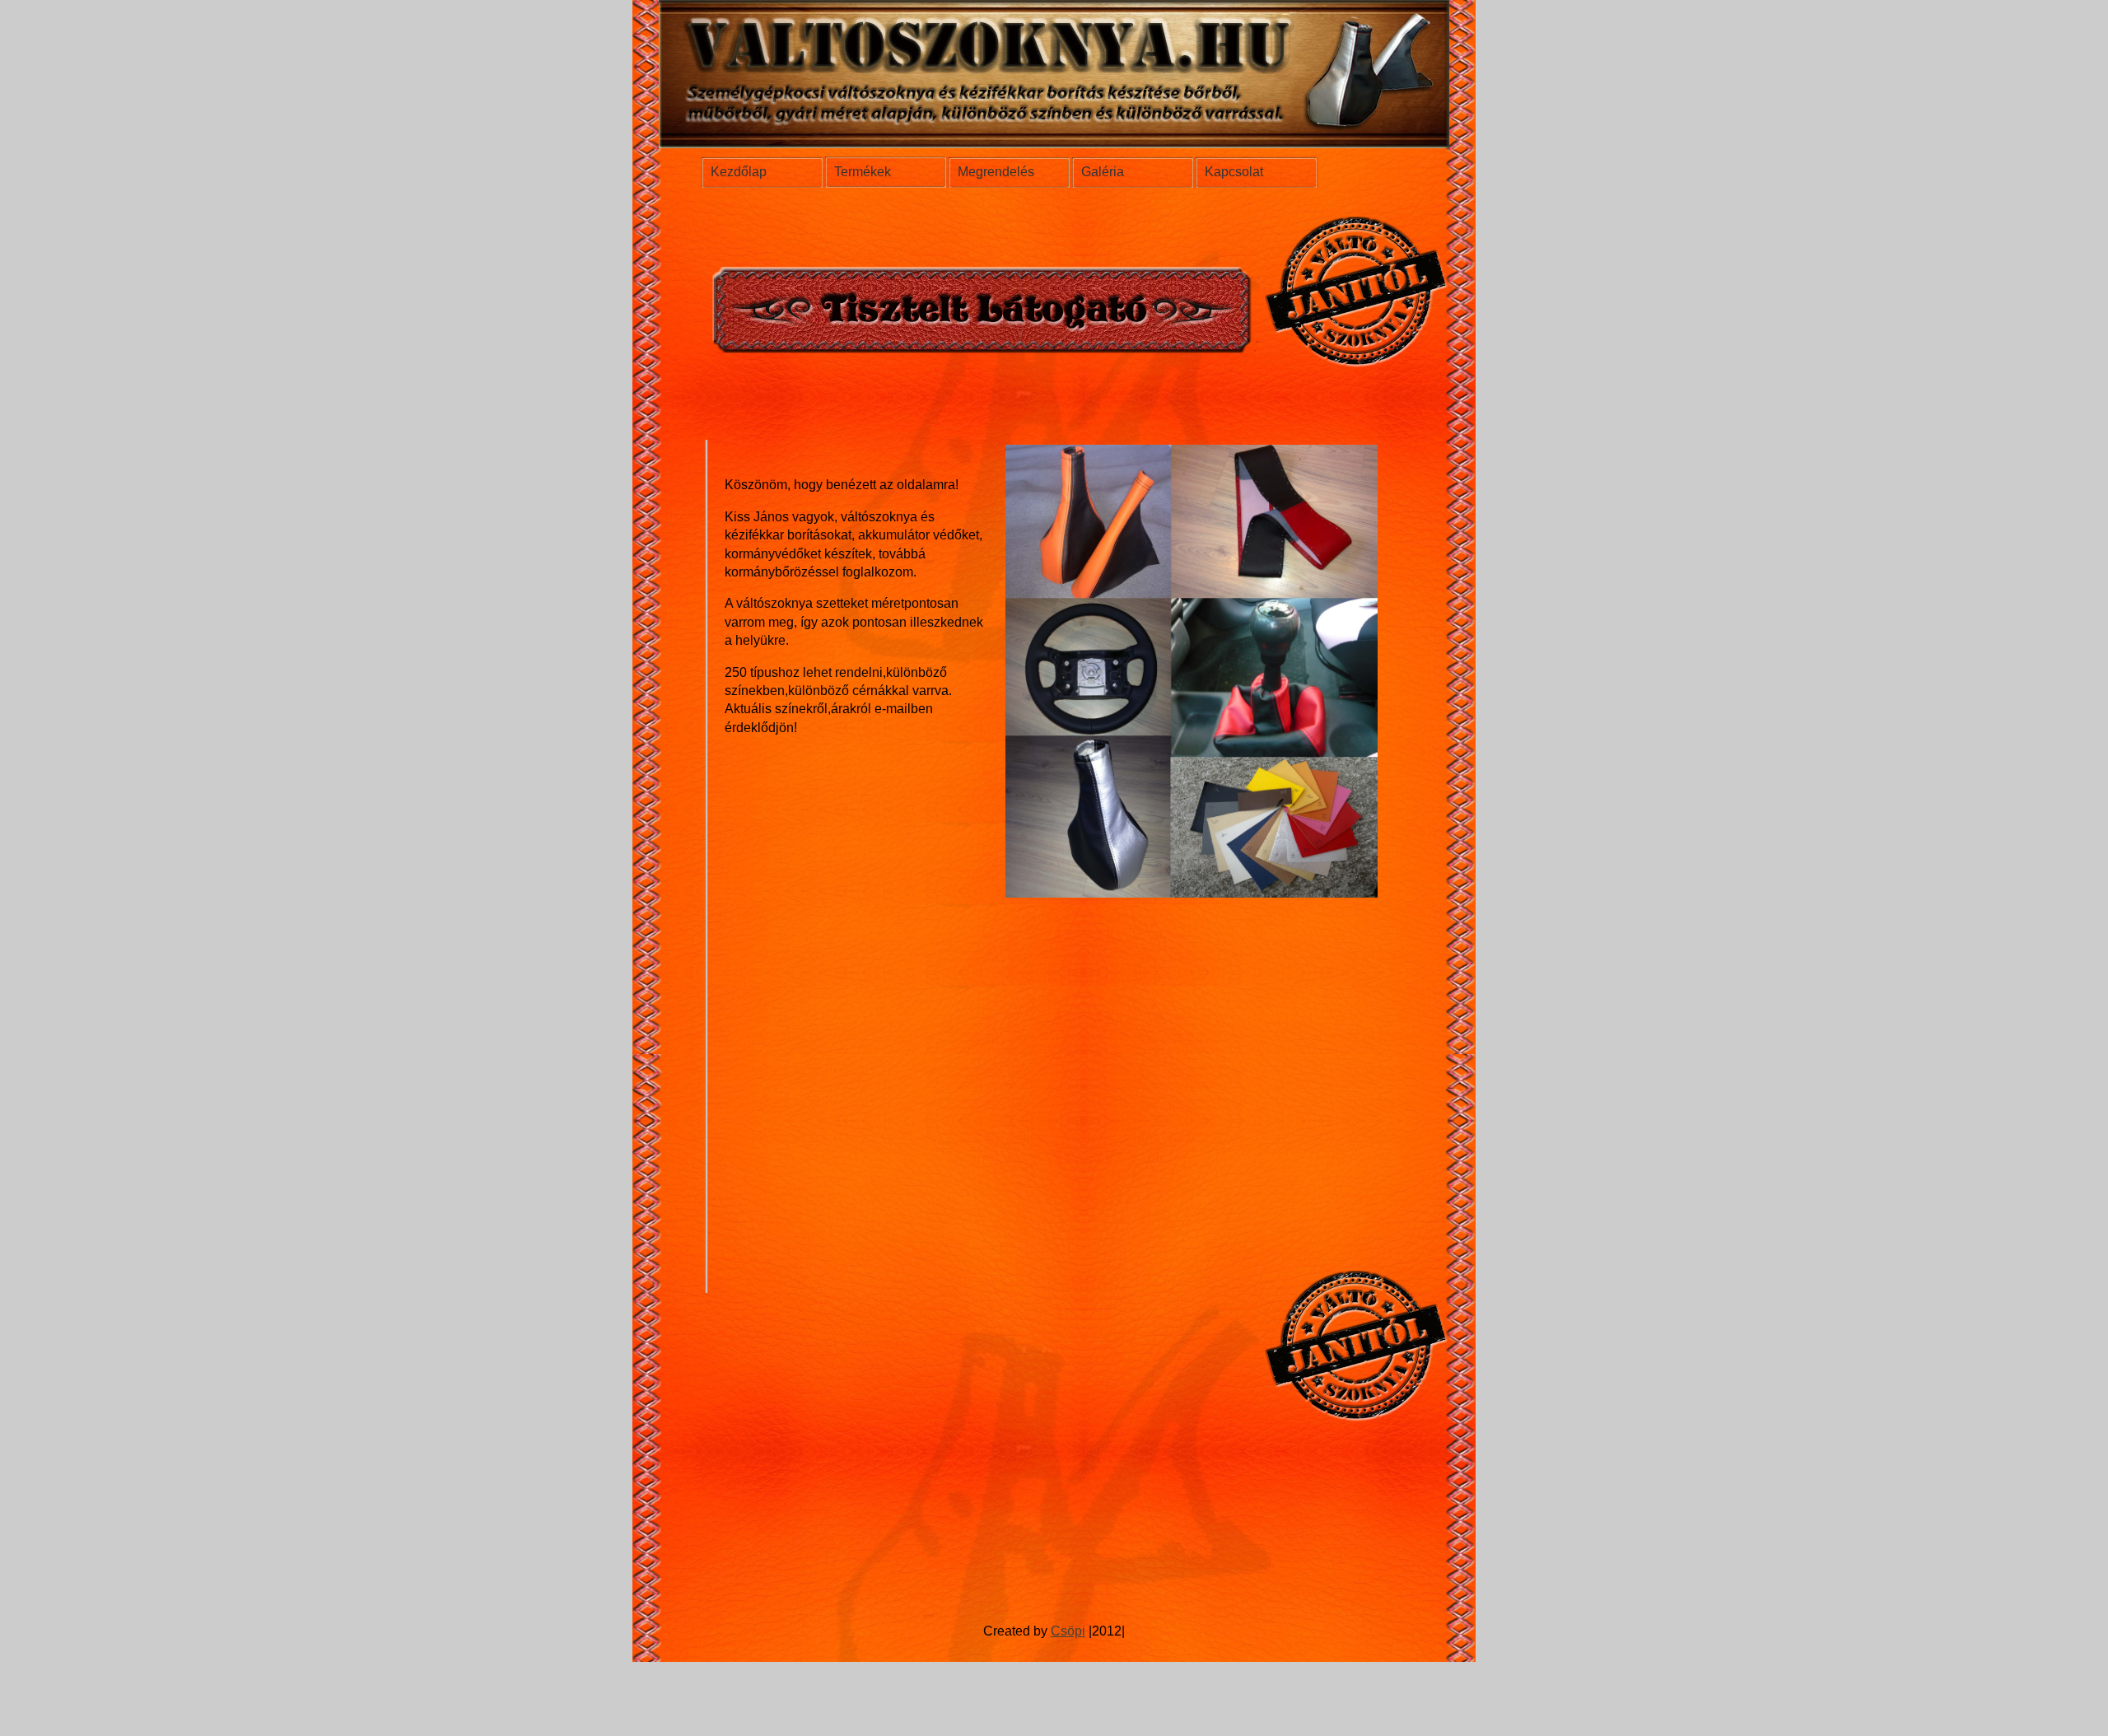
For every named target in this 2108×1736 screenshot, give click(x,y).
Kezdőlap (739, 172)
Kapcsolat (1234, 172)
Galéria (1103, 172)
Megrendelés (996, 172)
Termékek (863, 172)
